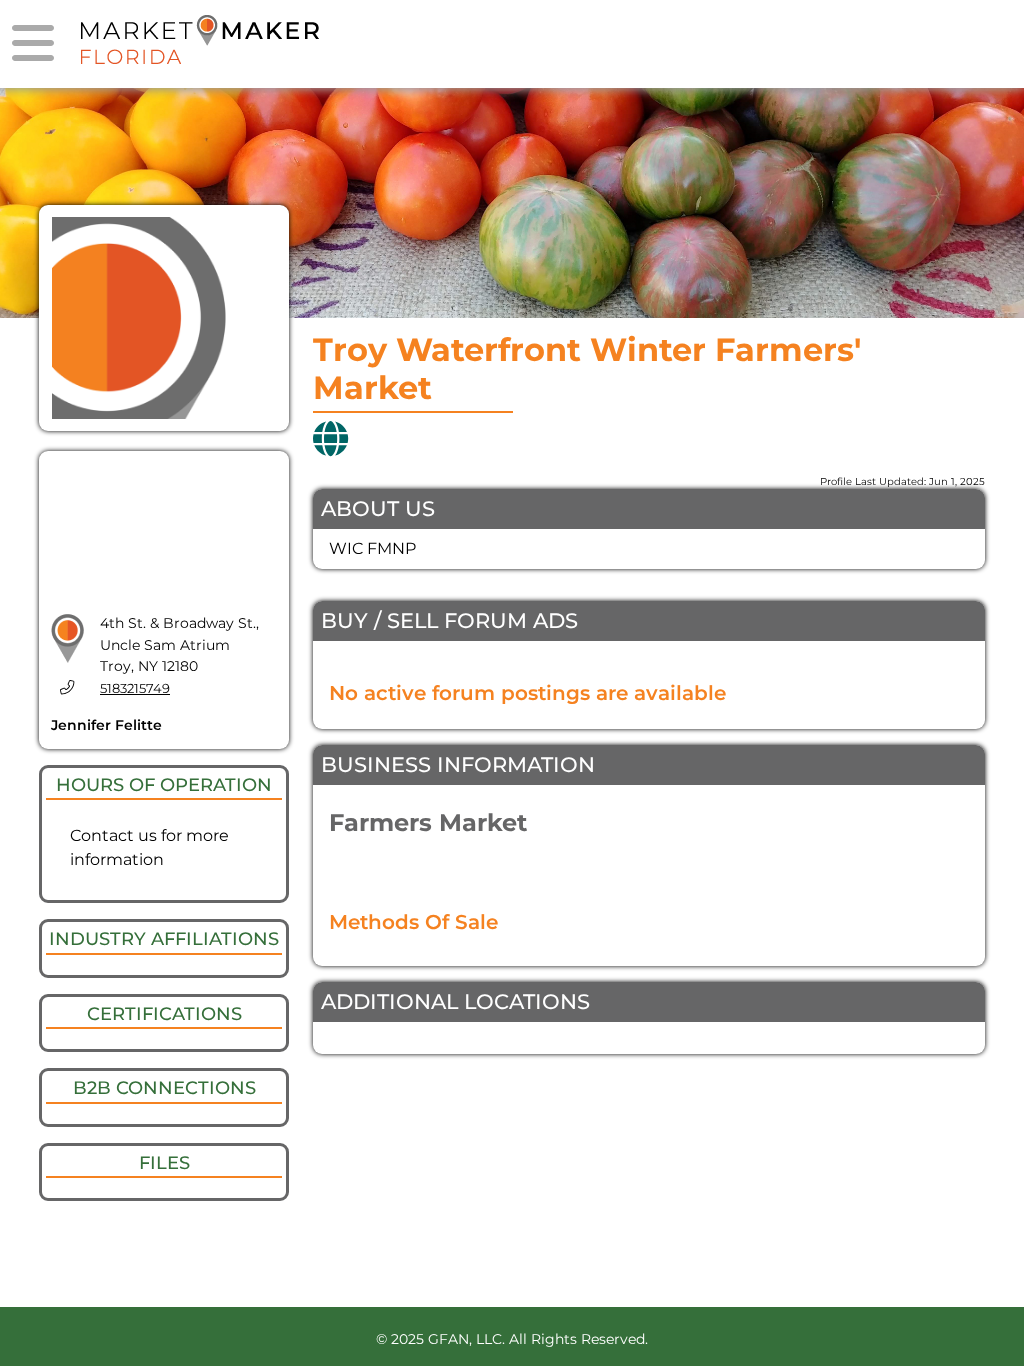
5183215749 (135, 688)
